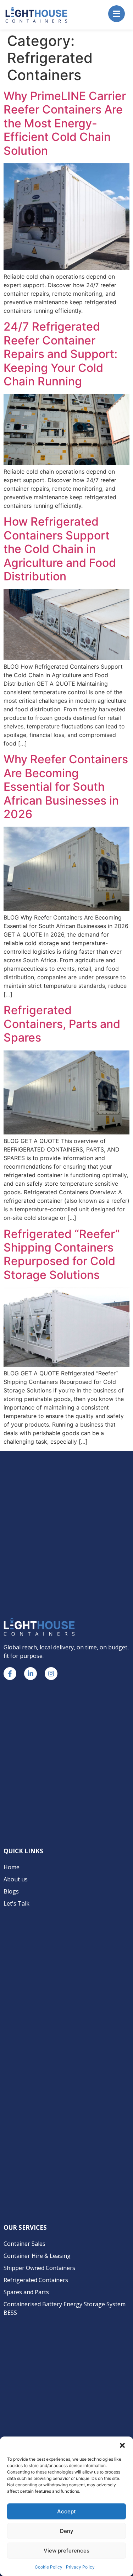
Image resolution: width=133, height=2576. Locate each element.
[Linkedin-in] (31, 1674)
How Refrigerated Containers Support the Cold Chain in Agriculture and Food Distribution (60, 549)
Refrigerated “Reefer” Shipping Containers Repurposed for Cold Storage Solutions (62, 1254)
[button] (122, 2445)
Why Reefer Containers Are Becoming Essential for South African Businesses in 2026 (66, 787)
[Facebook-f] (10, 1674)
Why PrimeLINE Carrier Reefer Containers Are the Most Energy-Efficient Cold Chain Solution (65, 123)
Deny (67, 2531)
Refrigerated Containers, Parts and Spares (62, 1024)
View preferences (66, 2551)
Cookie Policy (49, 2567)
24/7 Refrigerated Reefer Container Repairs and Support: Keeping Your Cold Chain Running (60, 354)
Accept (66, 2511)
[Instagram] (51, 1674)
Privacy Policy (80, 2567)
